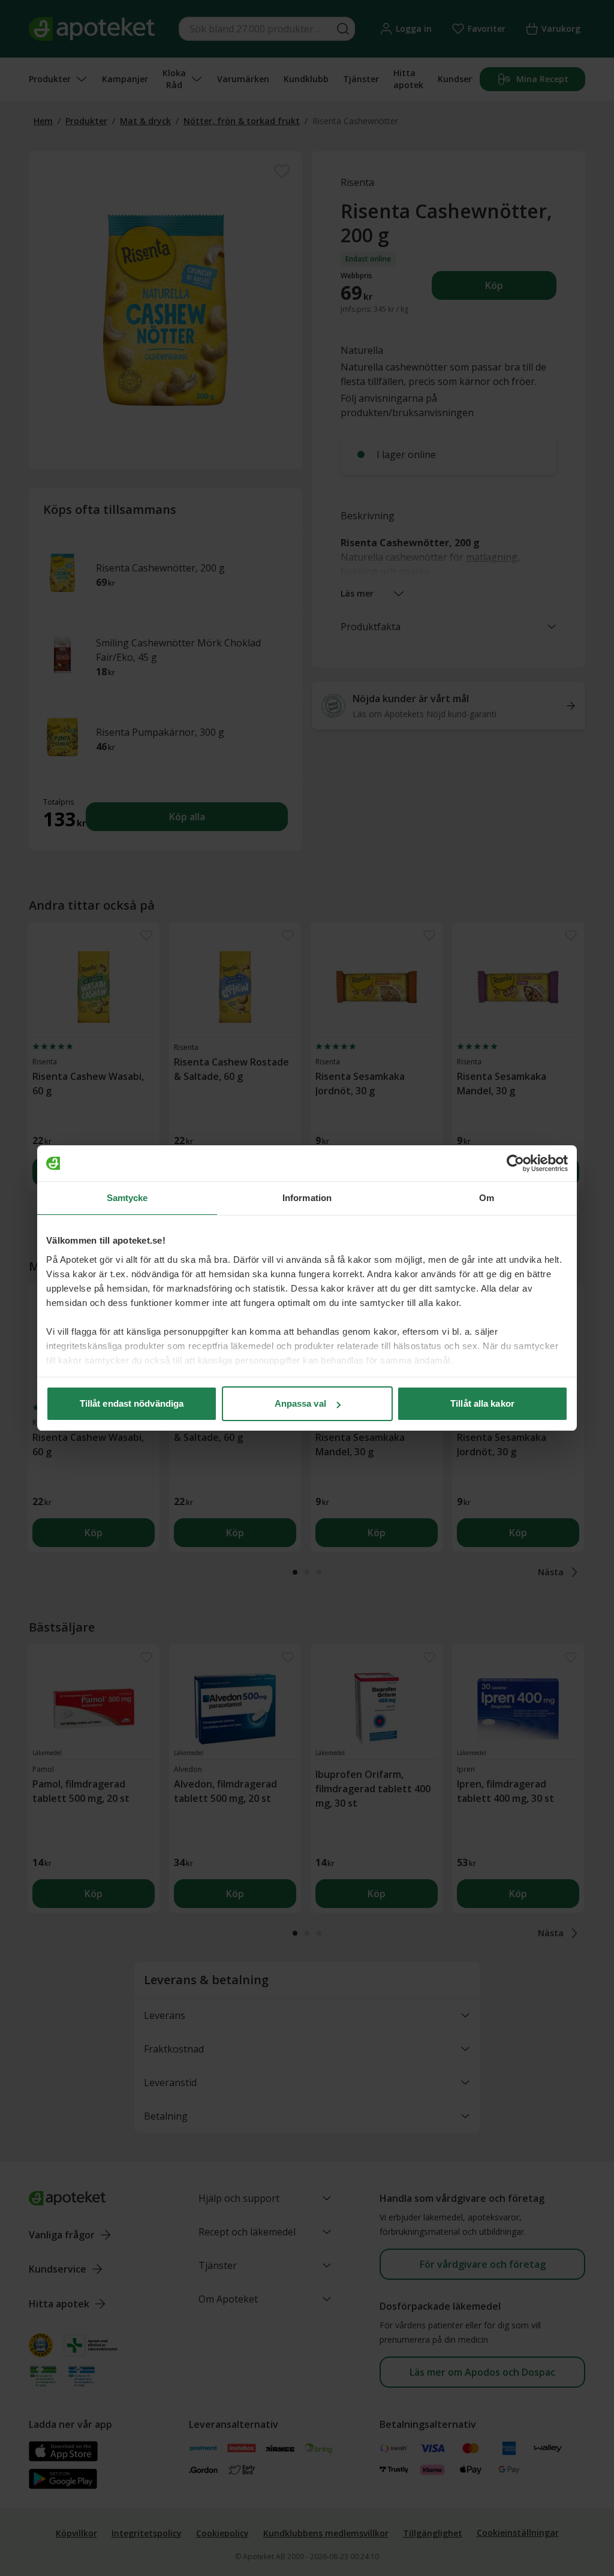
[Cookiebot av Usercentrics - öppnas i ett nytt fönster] (515, 1163)
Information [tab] (307, 1198)
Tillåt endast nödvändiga (132, 1403)
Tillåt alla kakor (482, 1403)
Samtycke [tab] (127, 1198)
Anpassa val (300, 1403)
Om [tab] (487, 1198)
